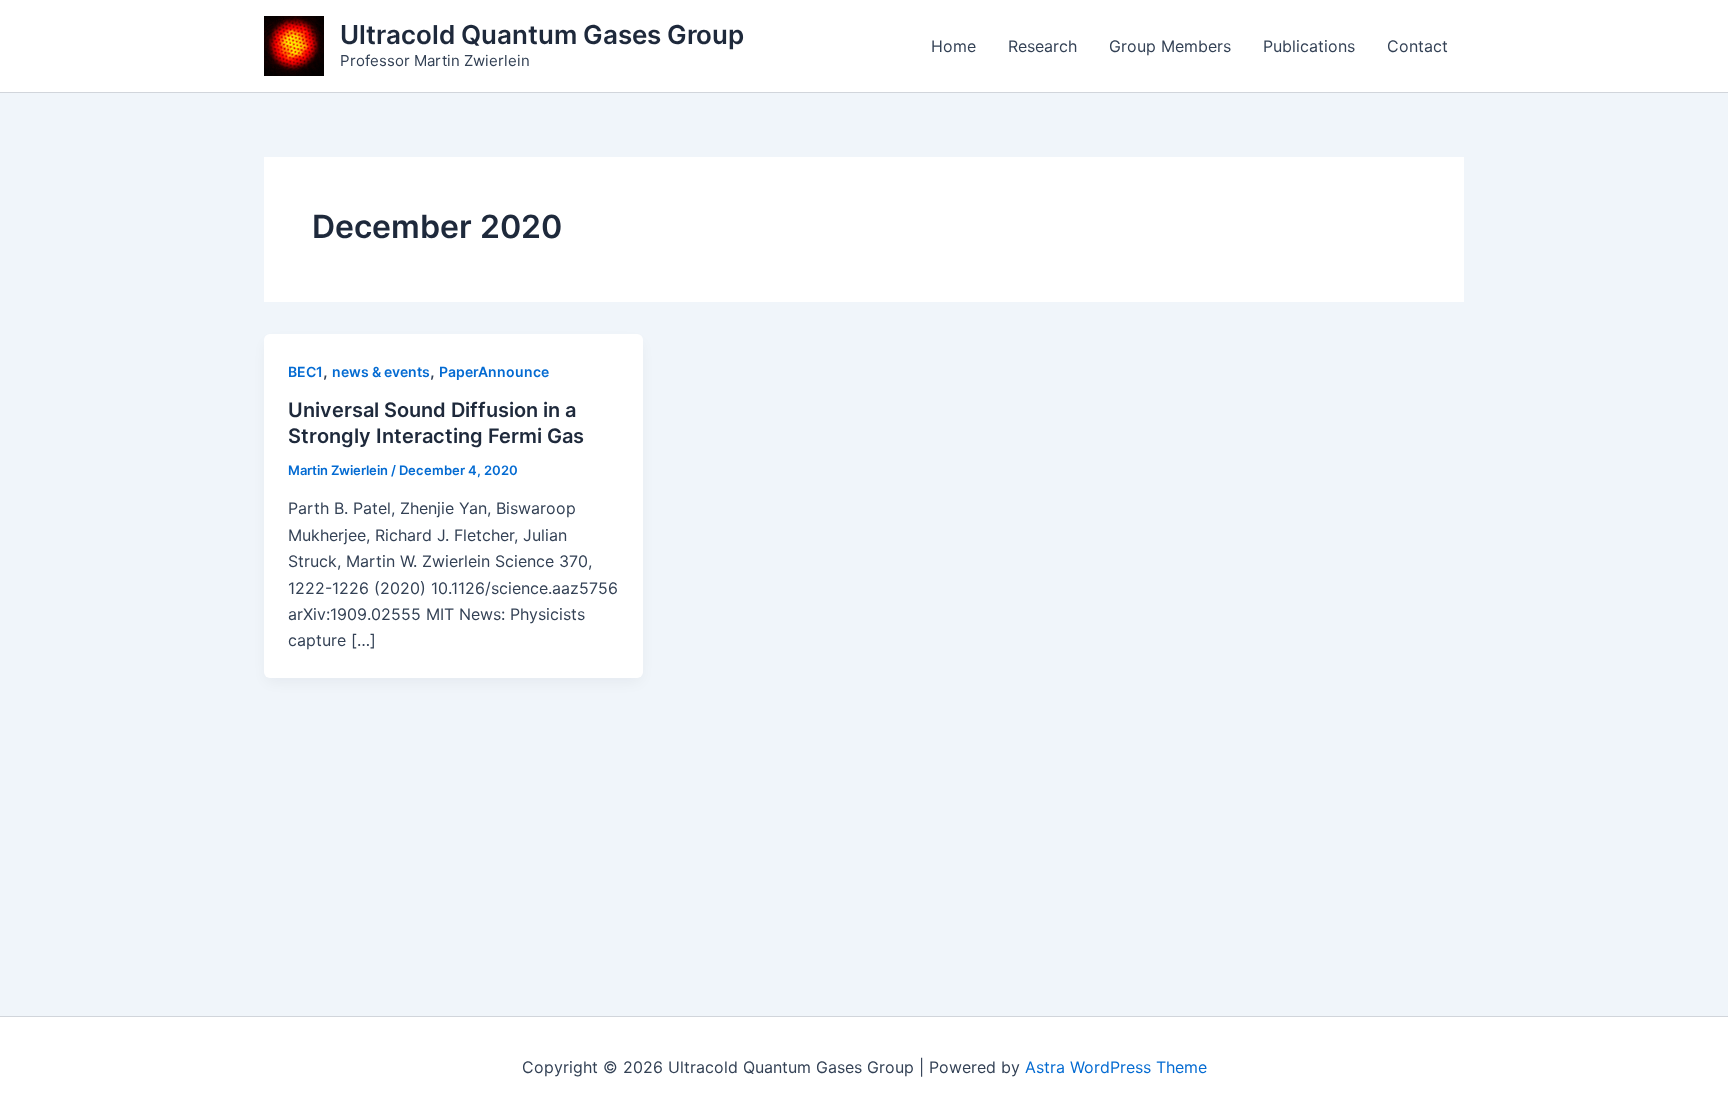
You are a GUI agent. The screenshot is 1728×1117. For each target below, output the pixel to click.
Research (1042, 46)
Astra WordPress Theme (1116, 1067)
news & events (381, 371)
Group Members (1170, 46)
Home (953, 46)
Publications (1309, 46)
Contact (1417, 46)
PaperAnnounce (494, 371)
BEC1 (305, 371)
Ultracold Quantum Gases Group (542, 34)
